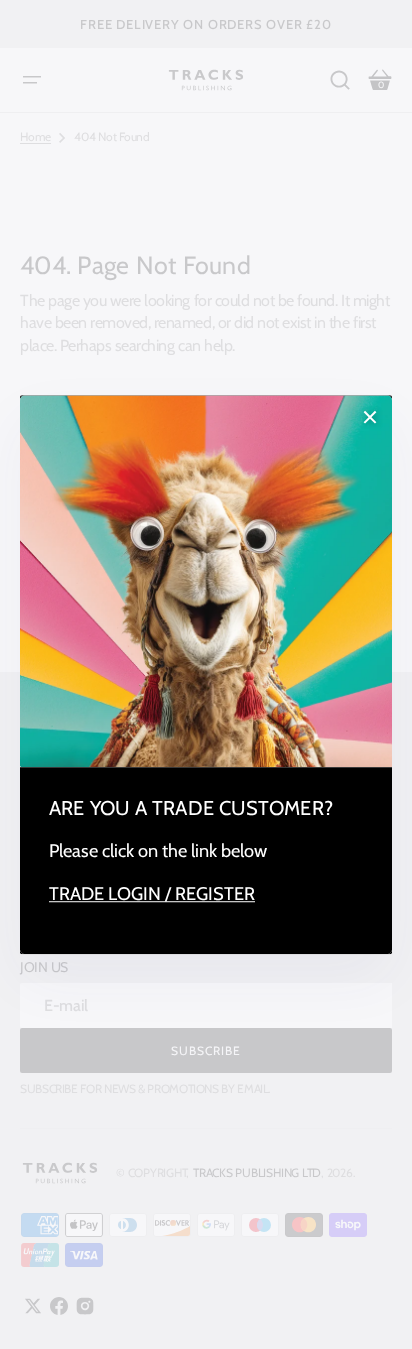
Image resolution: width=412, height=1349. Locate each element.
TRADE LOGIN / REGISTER (152, 894)
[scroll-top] (369, 1306)
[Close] (370, 417)
